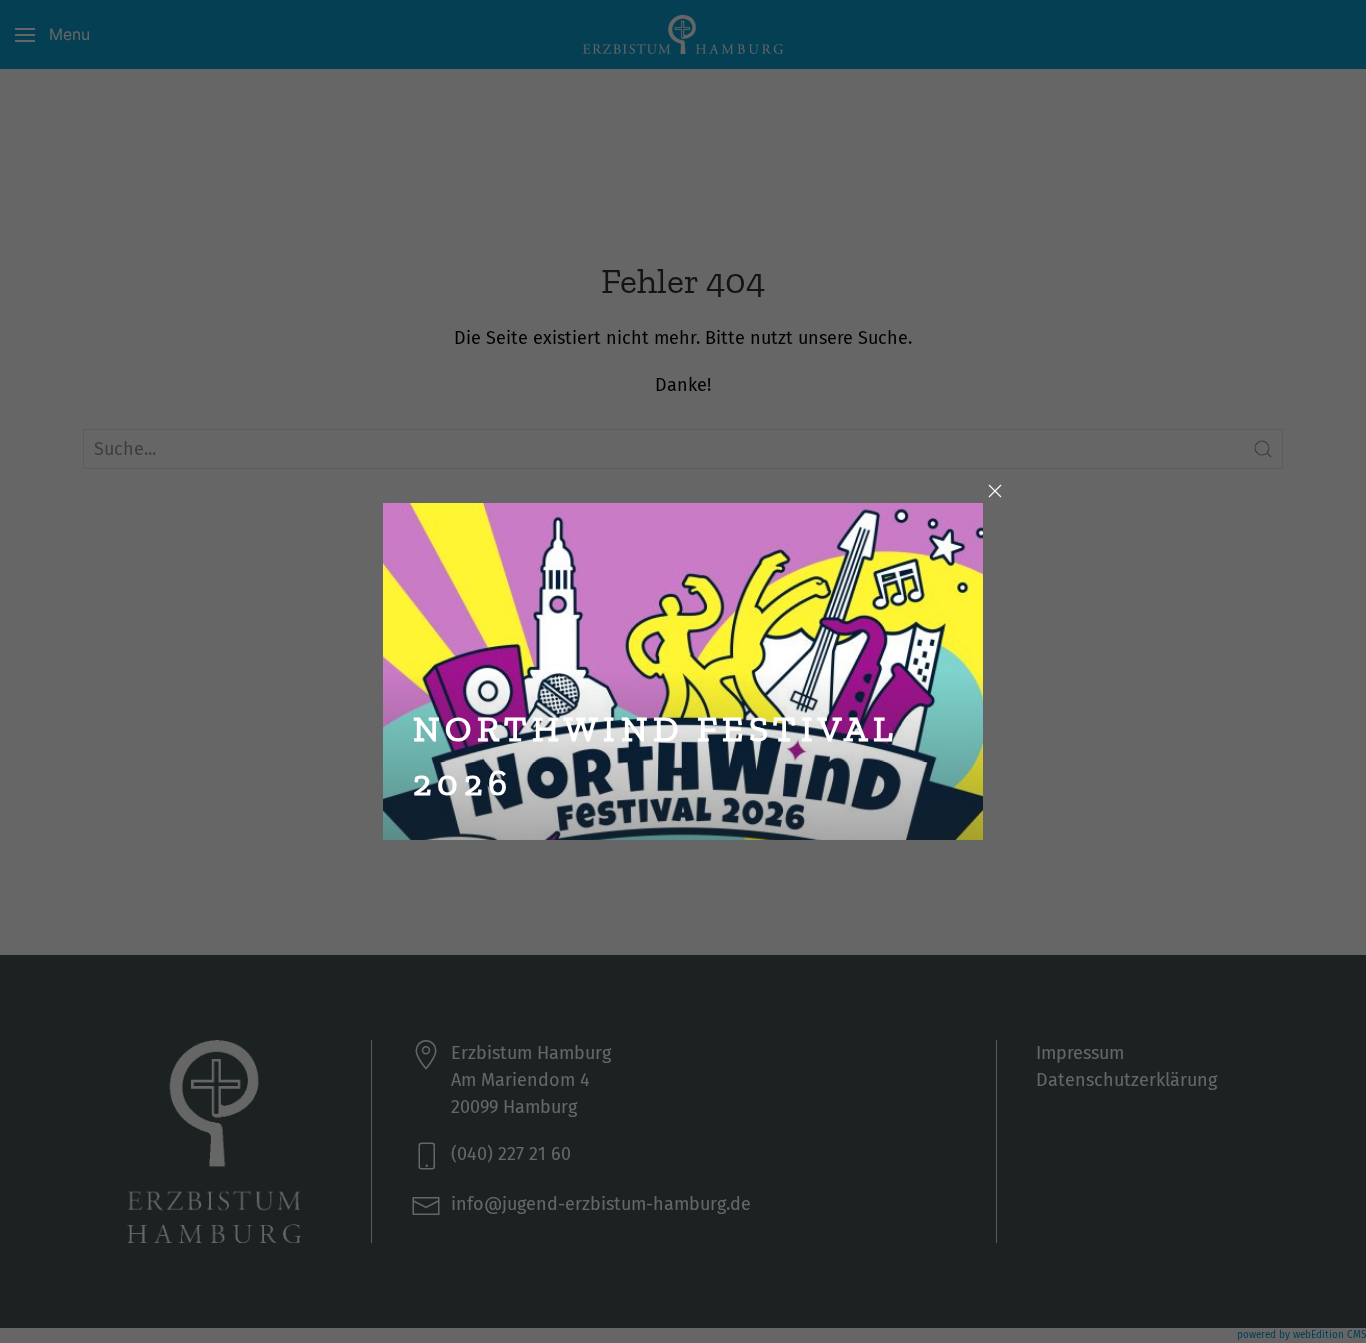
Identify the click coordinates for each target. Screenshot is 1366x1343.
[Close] (995, 491)
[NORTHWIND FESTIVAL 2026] (682, 669)
